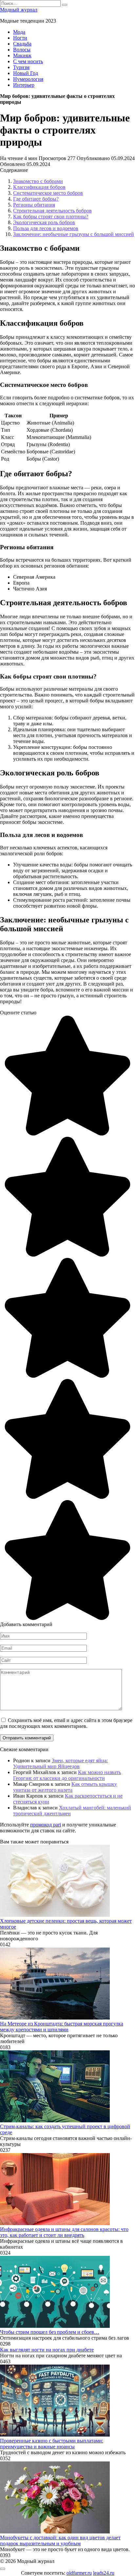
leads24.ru (104, 2573)
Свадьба (22, 44)
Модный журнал (19, 10)
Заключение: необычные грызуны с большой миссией (74, 234)
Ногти (20, 38)
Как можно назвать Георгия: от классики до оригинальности (67, 1775)
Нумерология (28, 79)
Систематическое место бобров (48, 193)
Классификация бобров (39, 187)
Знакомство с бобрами (38, 181)
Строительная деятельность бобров (52, 211)
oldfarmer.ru (79, 2573)
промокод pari (46, 1825)
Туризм (21, 67)
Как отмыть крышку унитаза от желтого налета (65, 1787)
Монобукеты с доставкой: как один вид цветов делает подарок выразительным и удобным (60, 2540)
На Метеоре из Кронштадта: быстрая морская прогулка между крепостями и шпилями (62, 2027)
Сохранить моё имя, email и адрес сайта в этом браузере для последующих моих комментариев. (66, 1723)
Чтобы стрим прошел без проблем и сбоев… (50, 2332)
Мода (19, 32)
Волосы (22, 50)
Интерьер (24, 85)
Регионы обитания (34, 205)
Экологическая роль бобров (44, 222)
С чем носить (28, 61)
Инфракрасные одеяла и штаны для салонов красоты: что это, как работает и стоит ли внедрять (64, 2232)
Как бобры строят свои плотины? (51, 217)
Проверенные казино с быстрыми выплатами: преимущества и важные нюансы (52, 2444)
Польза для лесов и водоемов (46, 228)
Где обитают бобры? (36, 199)
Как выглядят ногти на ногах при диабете (47, 2350)
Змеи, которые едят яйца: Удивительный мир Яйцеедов (60, 1763)
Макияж (22, 55)
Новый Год (26, 73)
